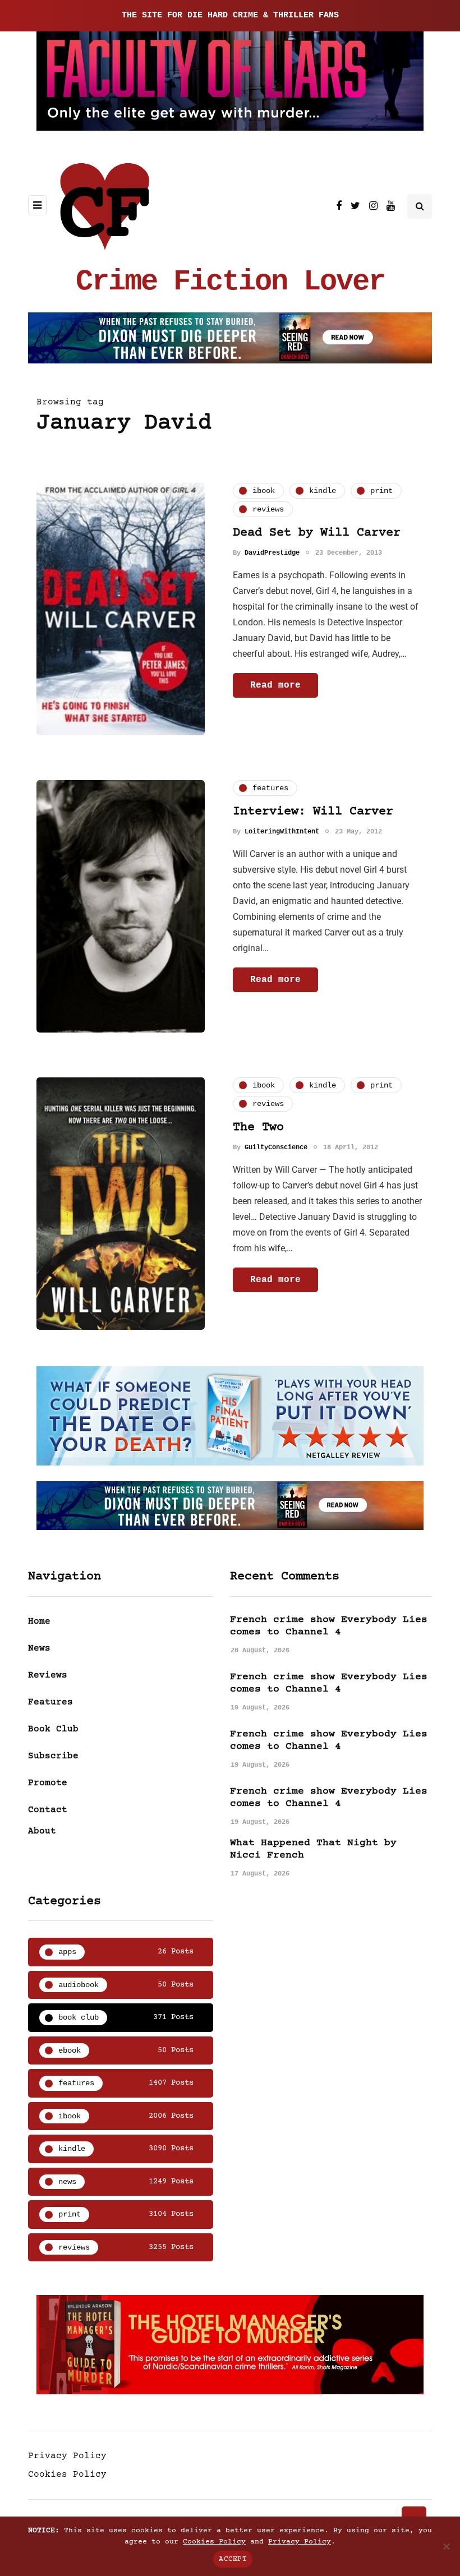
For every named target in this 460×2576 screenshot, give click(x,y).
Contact (48, 1810)
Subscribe (53, 1756)
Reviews (48, 1675)
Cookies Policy (67, 2474)
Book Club (53, 1729)
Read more (275, 685)
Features (50, 1702)
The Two (258, 1128)
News (39, 1648)
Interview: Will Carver (313, 812)
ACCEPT (233, 2559)
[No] (446, 2546)
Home (39, 1621)
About (42, 1831)
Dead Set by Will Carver (317, 533)
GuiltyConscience (276, 1148)
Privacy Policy (67, 2456)
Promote (48, 1783)
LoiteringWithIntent (282, 832)
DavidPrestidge (272, 553)
